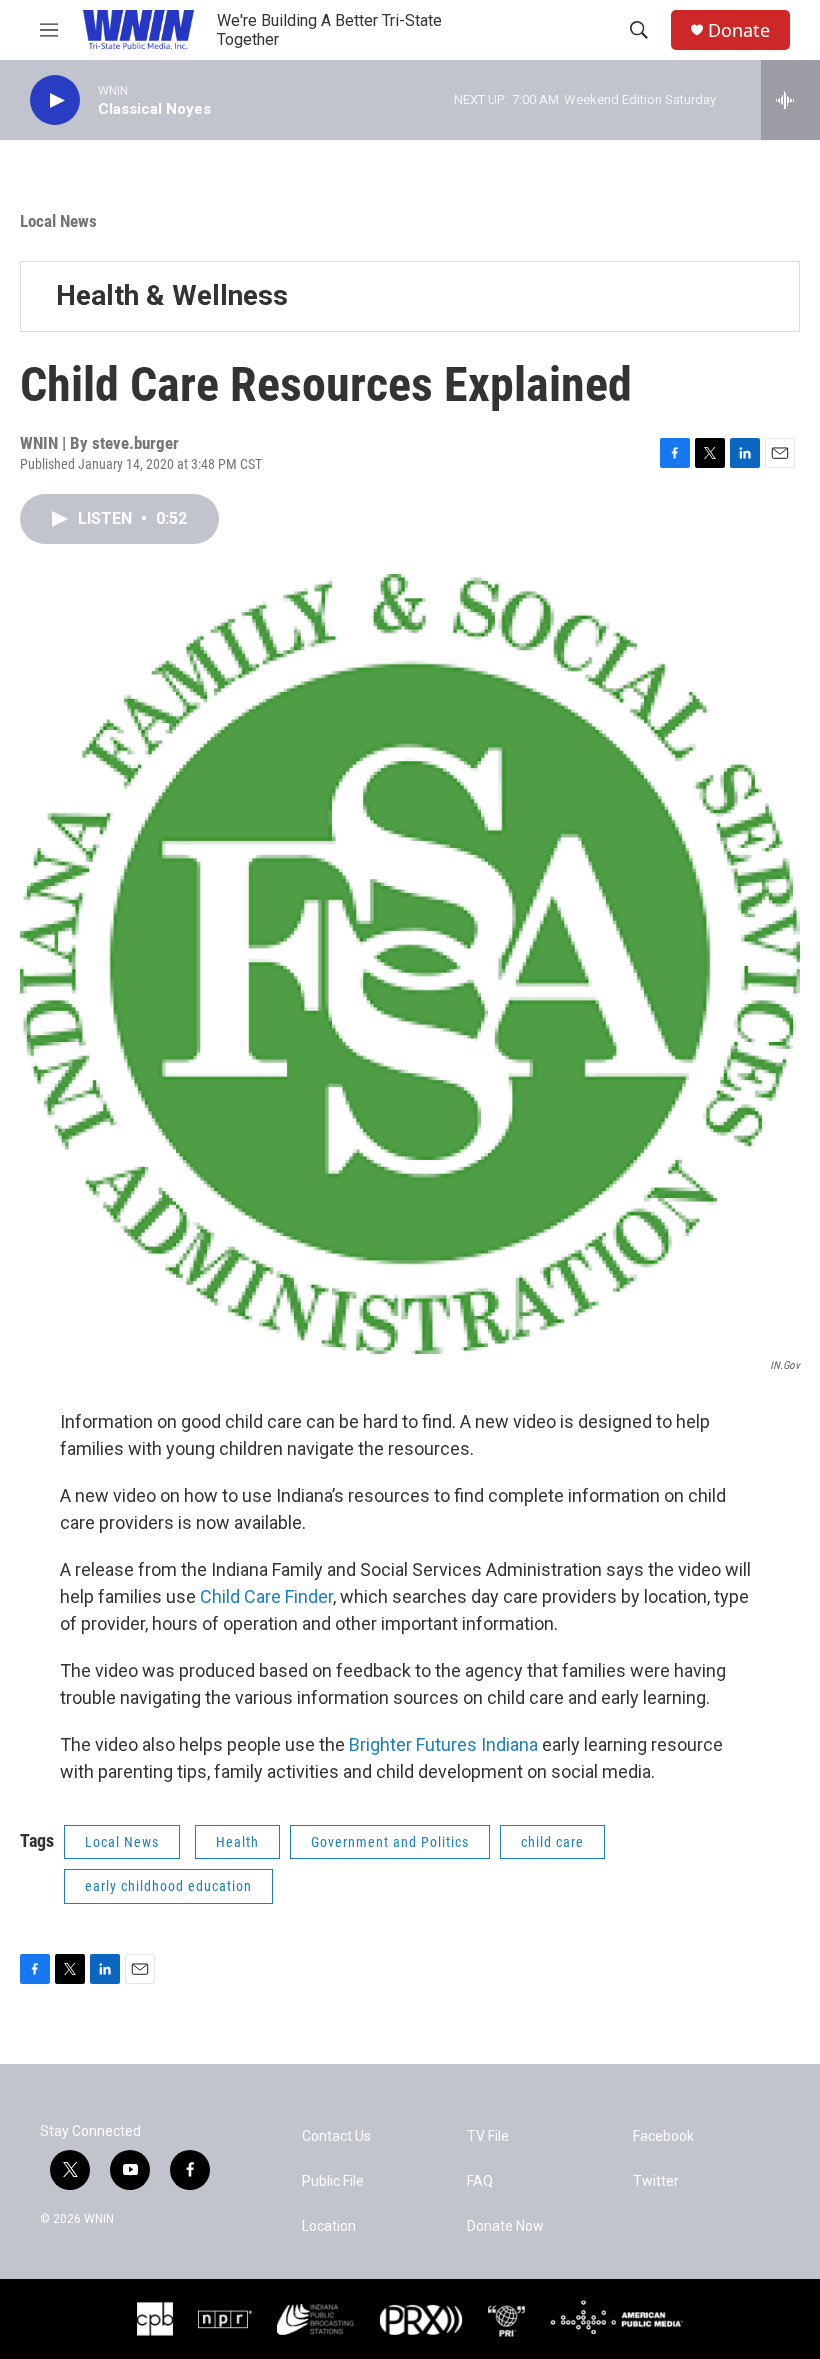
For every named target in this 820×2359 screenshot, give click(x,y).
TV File (488, 2136)
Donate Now (505, 2226)
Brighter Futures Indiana (445, 1744)
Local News (58, 221)
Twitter (656, 2181)
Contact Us (336, 2136)
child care (552, 1842)
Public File (333, 2181)
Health (237, 1842)
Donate (739, 30)
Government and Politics (390, 1842)
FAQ (480, 2181)
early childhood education (168, 1886)
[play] (55, 100)
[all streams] (790, 100)
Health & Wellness (172, 295)
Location (329, 2226)
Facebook (663, 2136)
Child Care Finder (266, 1596)
